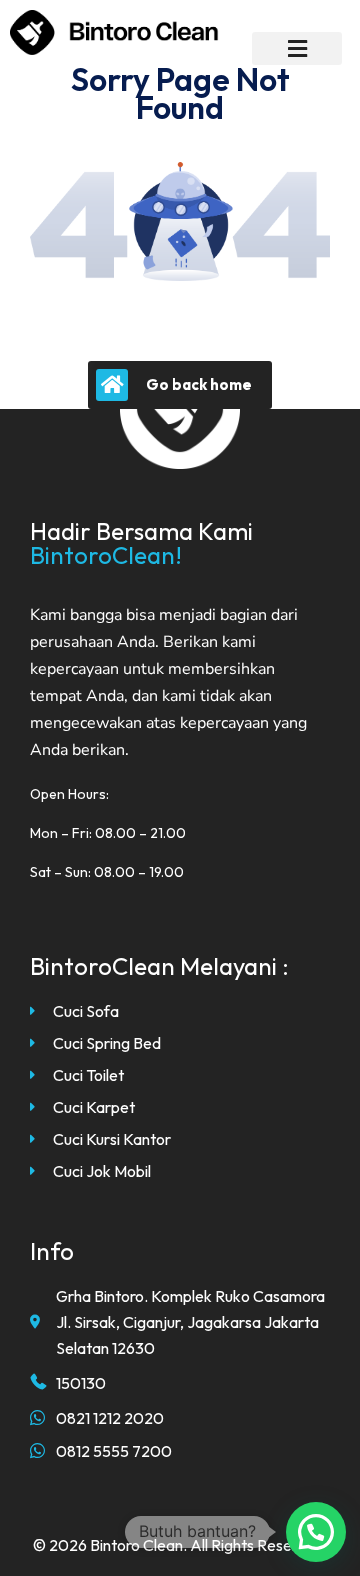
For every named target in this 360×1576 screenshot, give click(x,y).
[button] (297, 48)
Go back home (199, 384)
